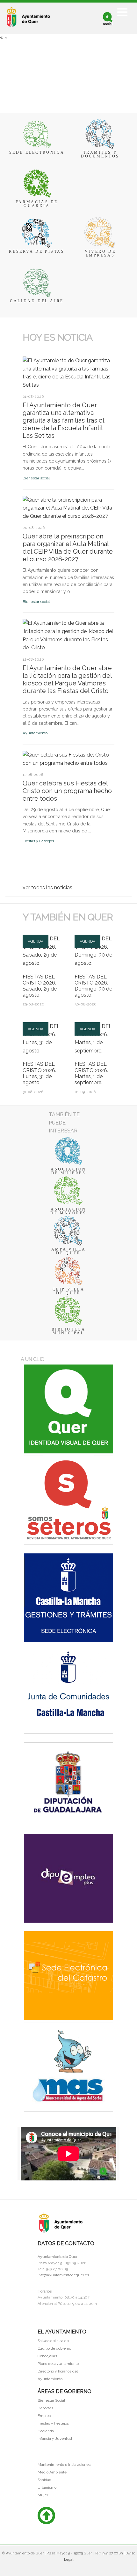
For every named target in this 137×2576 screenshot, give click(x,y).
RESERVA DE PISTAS (37, 251)
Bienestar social (36, 478)
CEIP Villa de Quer (69, 1291)
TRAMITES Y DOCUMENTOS (100, 154)
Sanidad (44, 2480)
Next (32, 348)
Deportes (45, 2408)
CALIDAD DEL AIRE (37, 301)
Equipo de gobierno (54, 2348)
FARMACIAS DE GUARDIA (37, 204)
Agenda (36, 941)
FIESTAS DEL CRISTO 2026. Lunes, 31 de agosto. (39, 1073)
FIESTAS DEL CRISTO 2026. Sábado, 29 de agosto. (40, 986)
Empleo (44, 2416)
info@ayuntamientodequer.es (63, 2275)
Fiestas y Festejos (38, 841)
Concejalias (47, 2356)
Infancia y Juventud (55, 2439)
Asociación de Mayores (68, 1211)
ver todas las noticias (47, 888)
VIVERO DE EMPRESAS (100, 253)
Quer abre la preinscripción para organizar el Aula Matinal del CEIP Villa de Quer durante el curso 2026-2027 (68, 548)
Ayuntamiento (35, 733)
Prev (26, 348)
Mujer (43, 2495)
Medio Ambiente (52, 2472)
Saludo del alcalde (53, 2341)
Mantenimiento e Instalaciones (64, 2465)
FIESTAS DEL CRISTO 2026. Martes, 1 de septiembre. (91, 1073)
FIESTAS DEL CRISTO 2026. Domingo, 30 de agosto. (93, 986)
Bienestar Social (51, 2400)
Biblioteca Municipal (69, 1331)
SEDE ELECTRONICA (37, 152)
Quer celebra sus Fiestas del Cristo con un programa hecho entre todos (67, 791)
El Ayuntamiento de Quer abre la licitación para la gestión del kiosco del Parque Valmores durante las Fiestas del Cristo (67, 679)
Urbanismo (47, 2487)
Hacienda (46, 2431)
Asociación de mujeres (68, 1171)
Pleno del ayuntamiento (58, 2364)
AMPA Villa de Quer (69, 1251)
